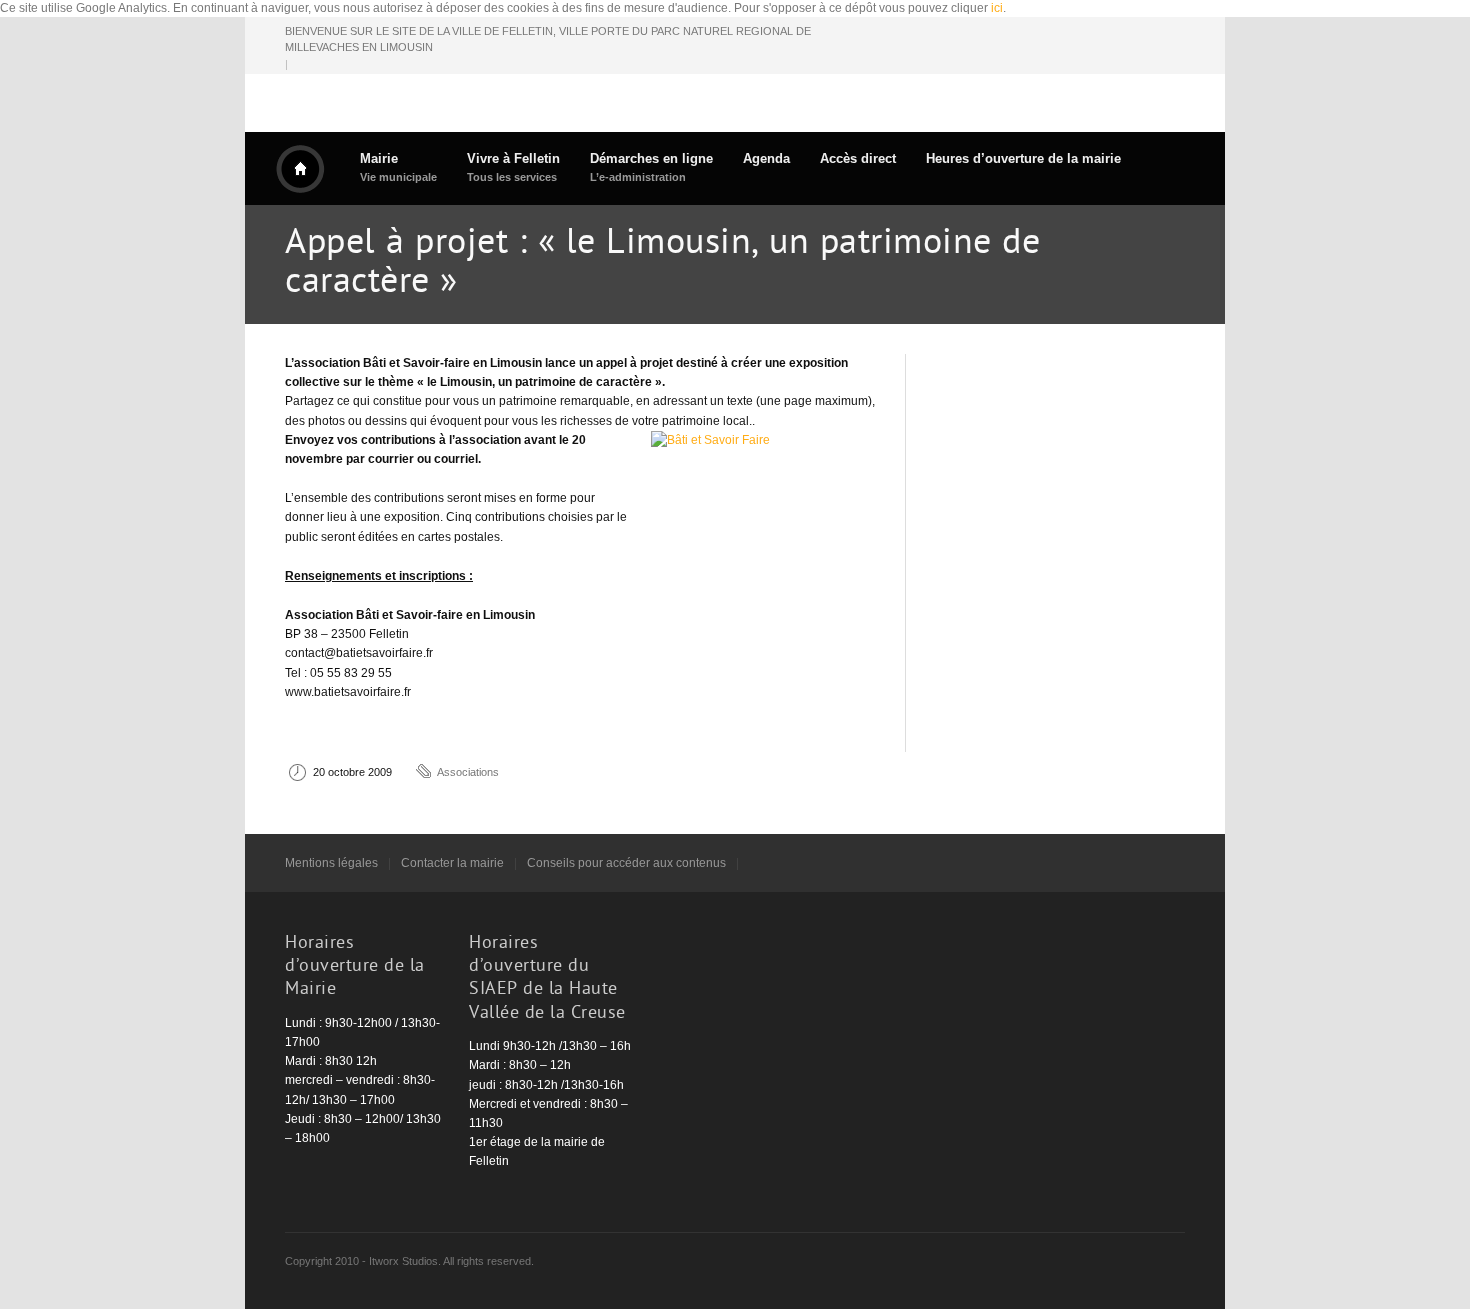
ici (997, 8)
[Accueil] (300, 169)
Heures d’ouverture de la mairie (1023, 158)
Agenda (766, 158)
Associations (468, 772)
